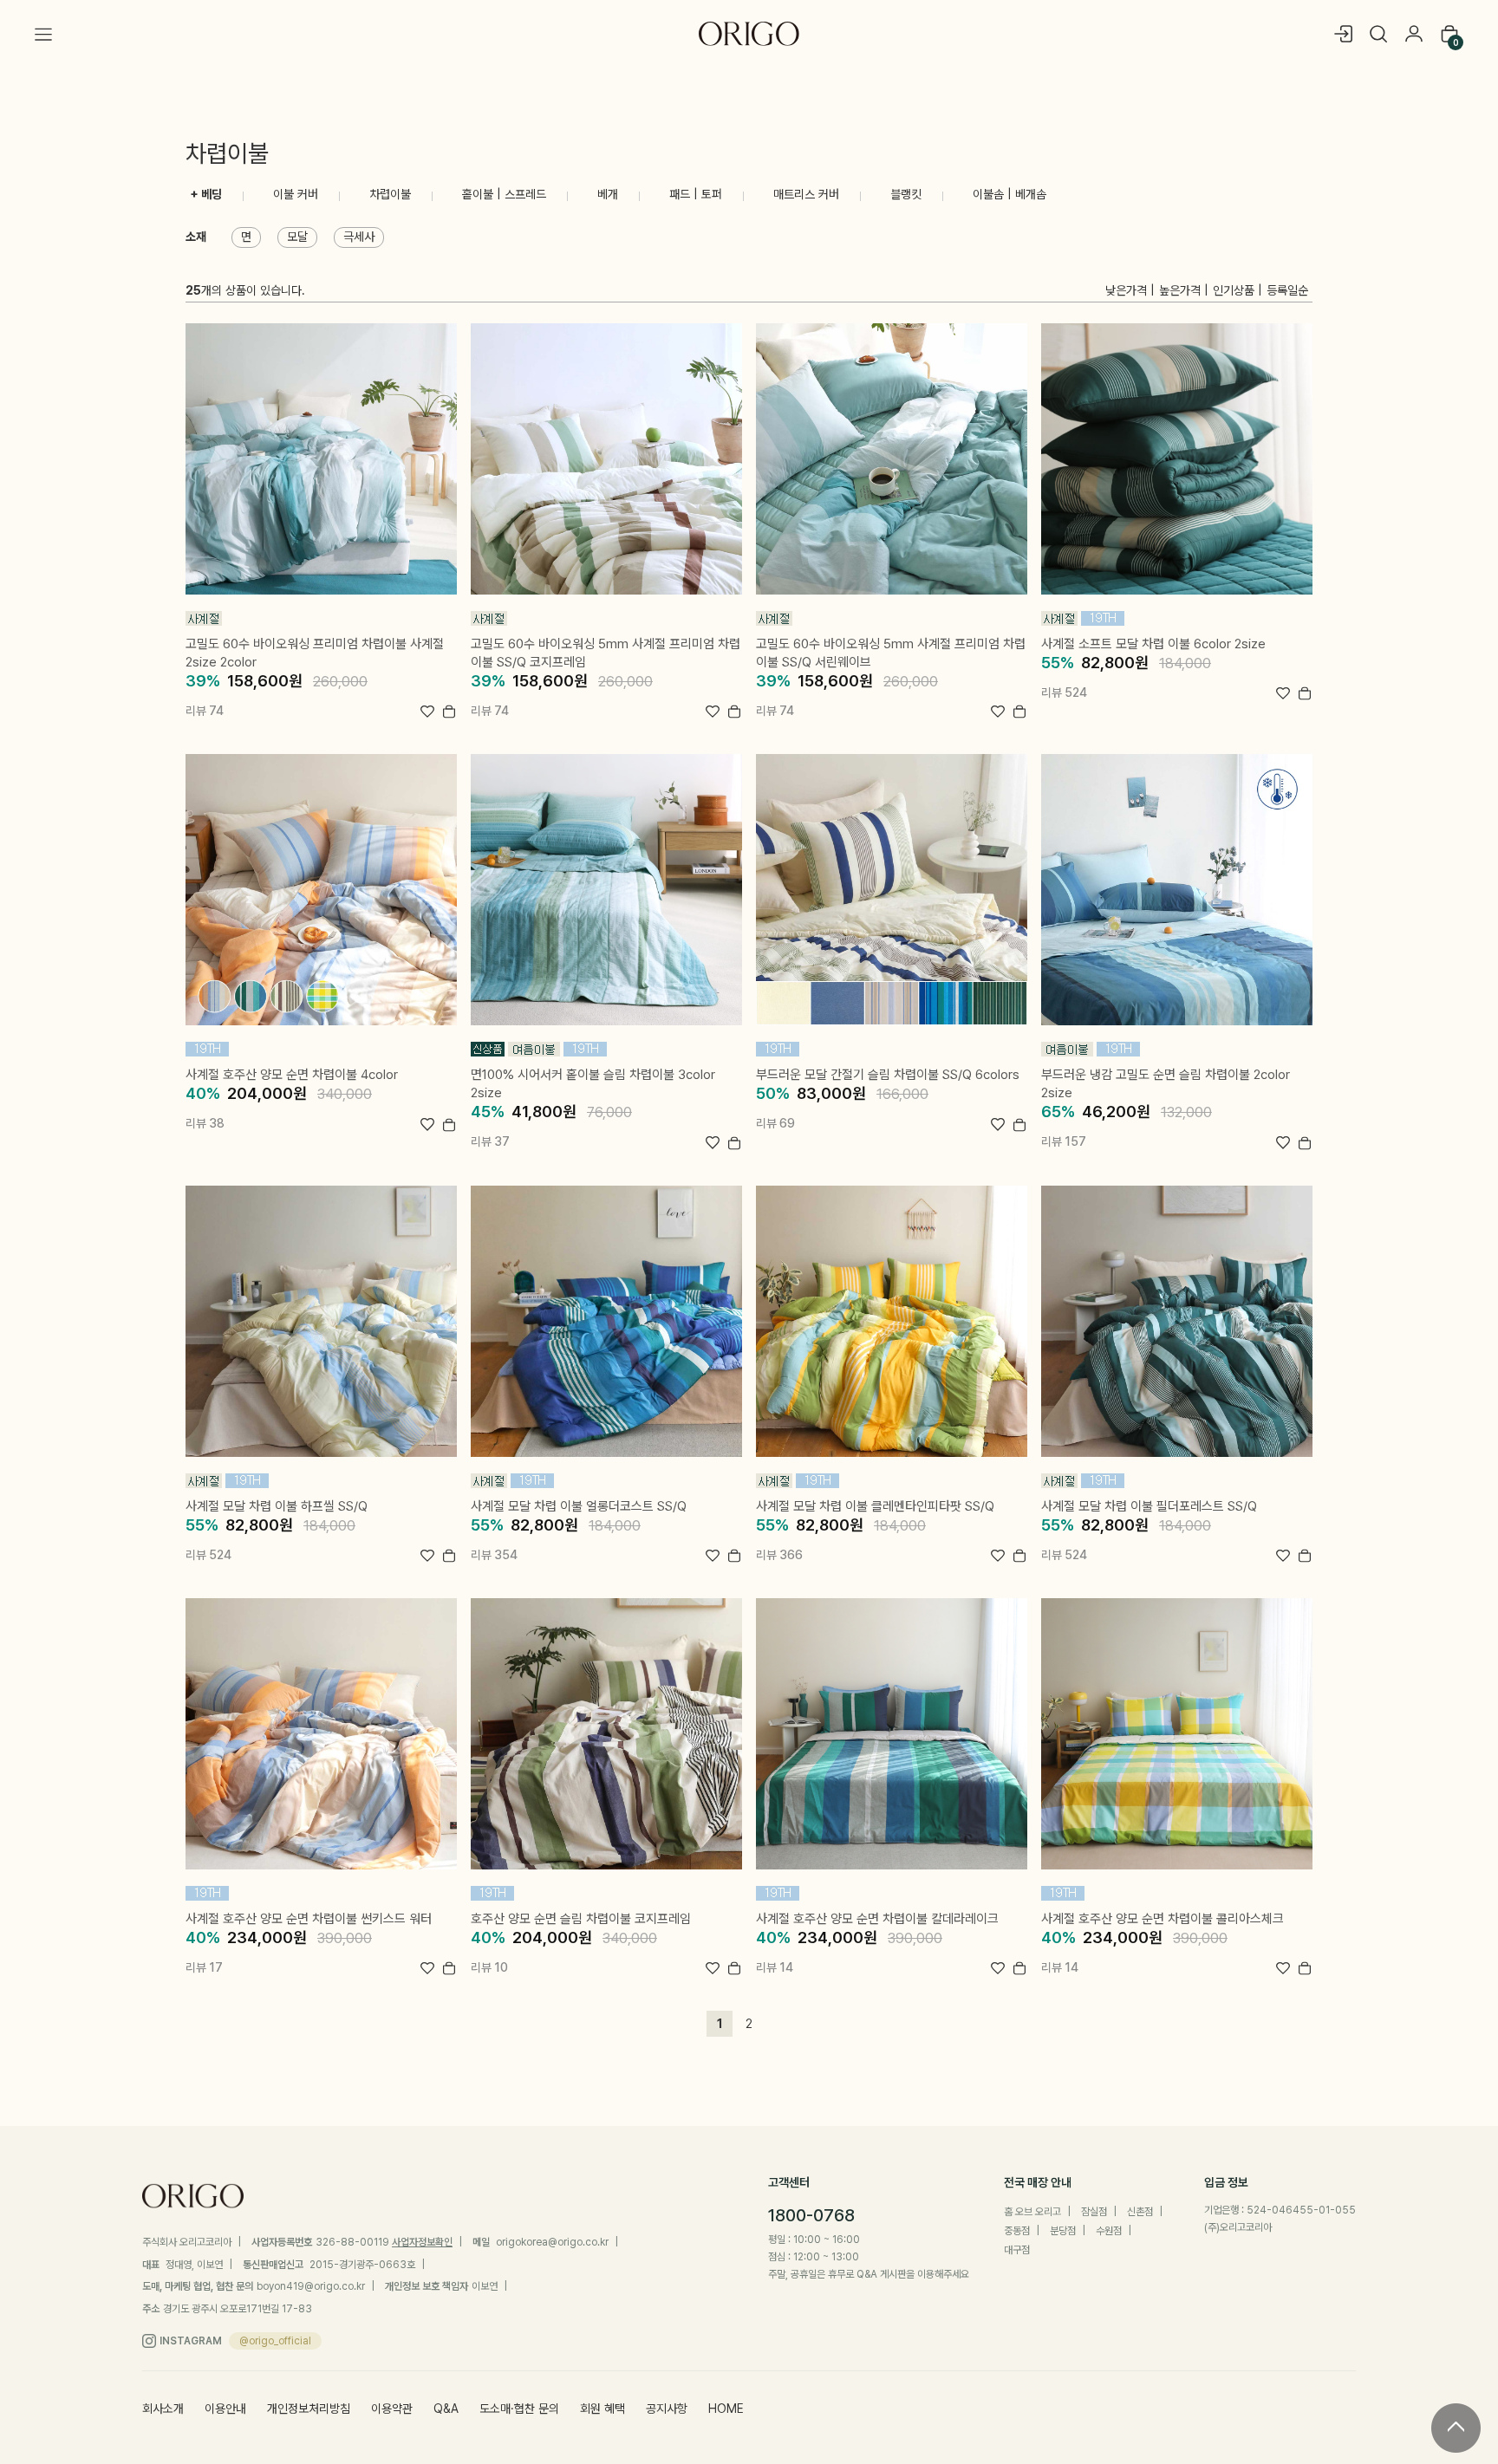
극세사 (359, 237)
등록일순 (1287, 290)
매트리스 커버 (806, 194)
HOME (726, 2409)
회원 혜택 (602, 2409)
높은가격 (1180, 290)
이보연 (485, 2286)
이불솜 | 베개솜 (1010, 194)
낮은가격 (1126, 290)
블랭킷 (906, 194)
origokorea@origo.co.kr (552, 2242)
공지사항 (667, 2409)
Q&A (446, 2409)
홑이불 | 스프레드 (504, 194)
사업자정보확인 (422, 2242)
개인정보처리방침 (309, 2409)
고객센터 (789, 2182)
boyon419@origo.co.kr (311, 2286)
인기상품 (1234, 290)
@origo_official (275, 2341)
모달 (297, 237)
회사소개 (163, 2409)
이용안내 (225, 2409)
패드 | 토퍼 (696, 194)
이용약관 (392, 2409)
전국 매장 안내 (1038, 2182)
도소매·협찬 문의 (519, 2409)
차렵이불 (390, 194)
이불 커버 (296, 194)
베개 (608, 194)
